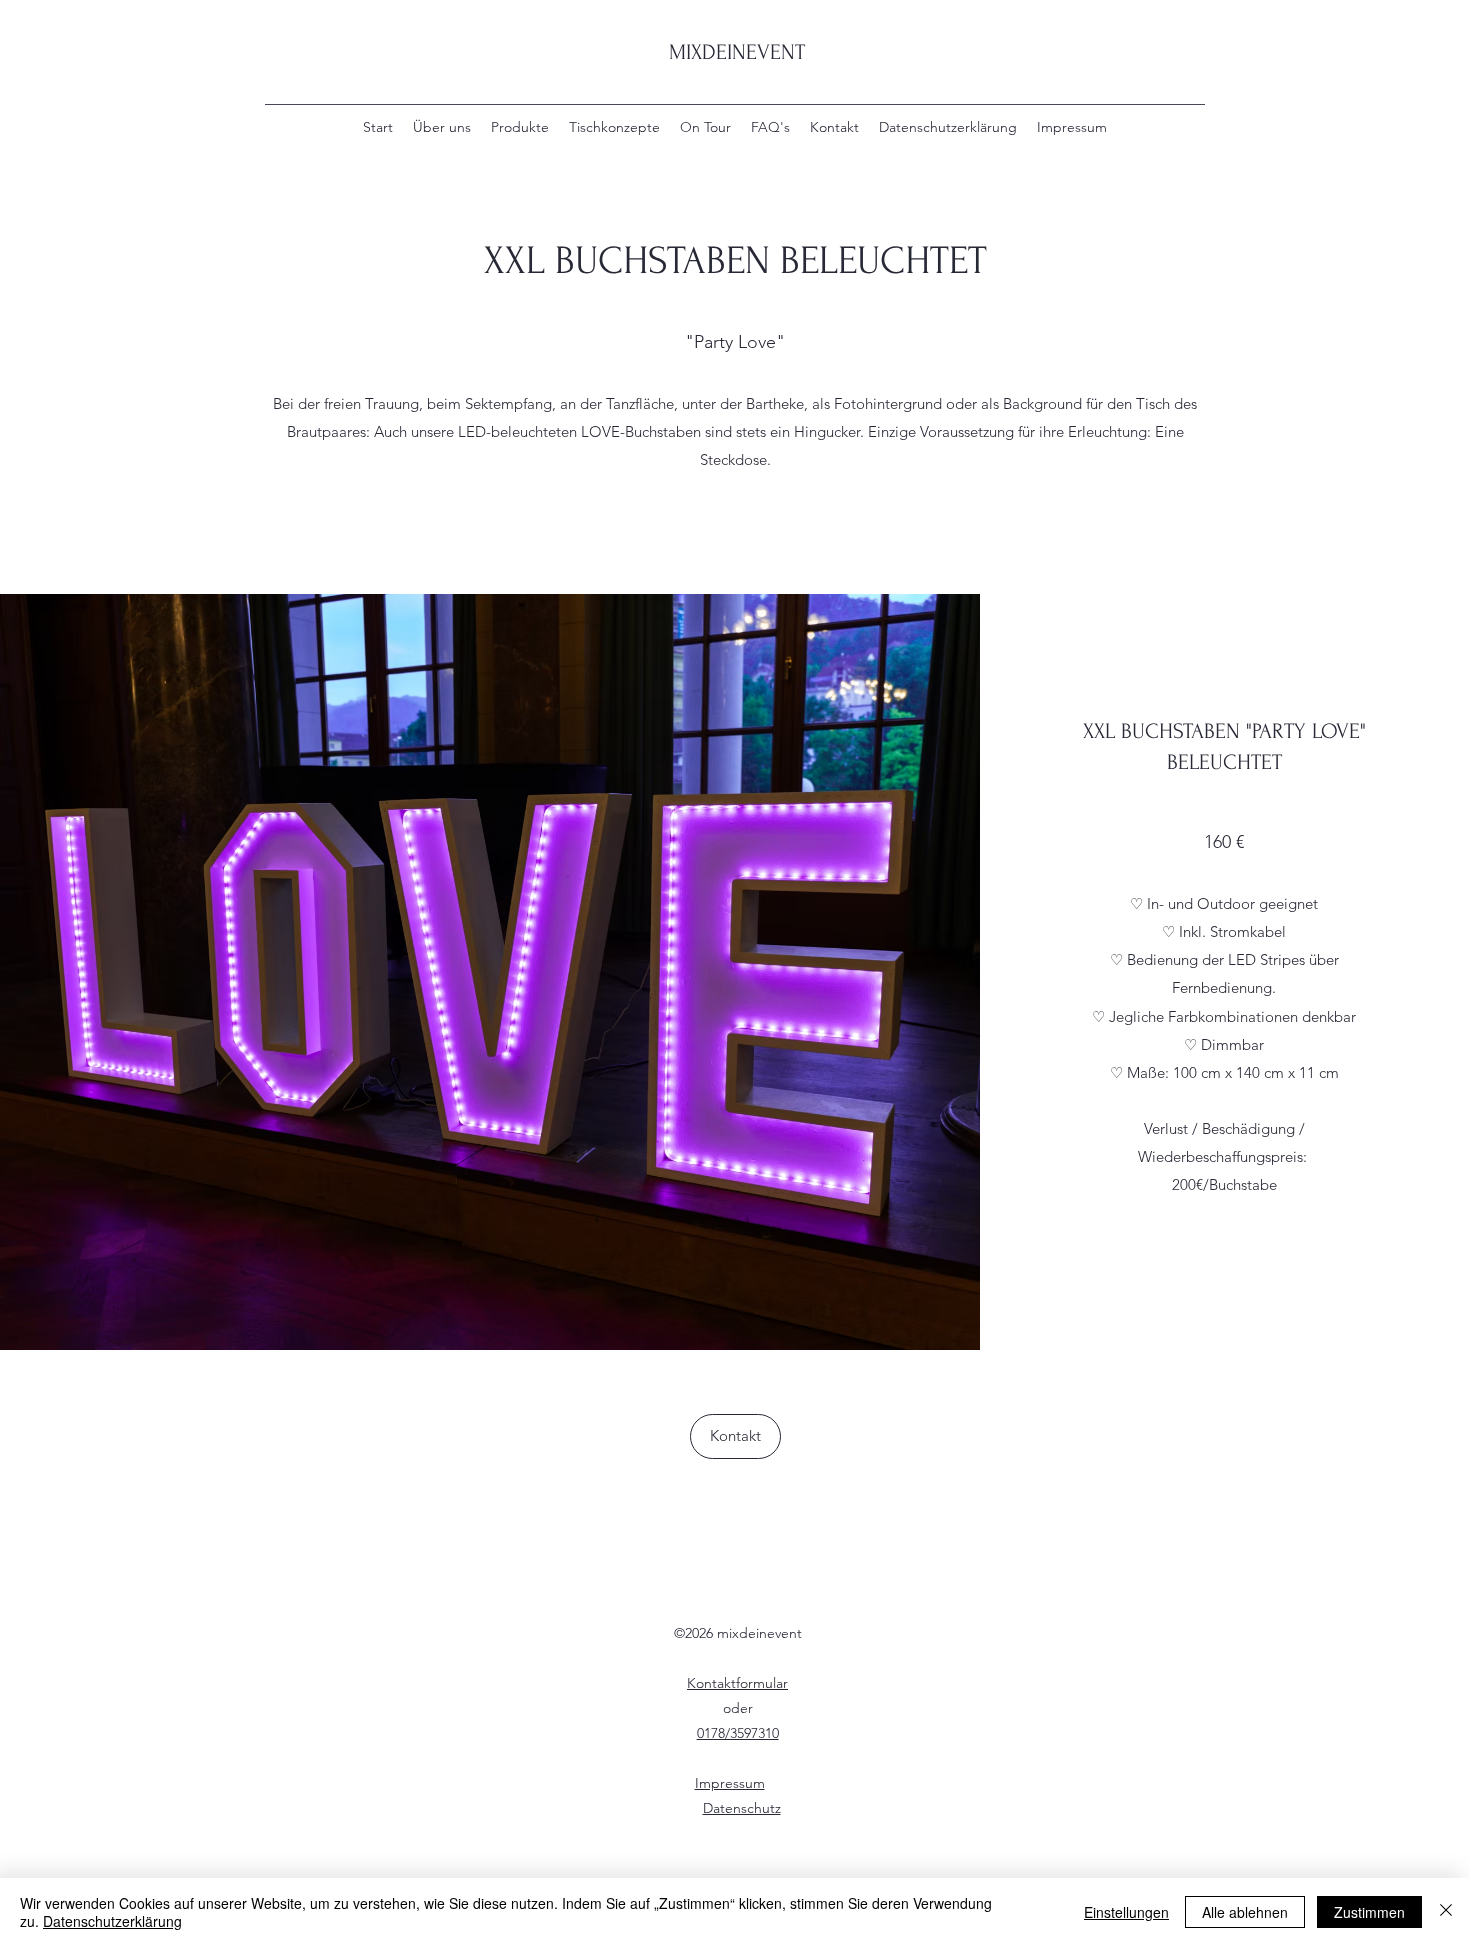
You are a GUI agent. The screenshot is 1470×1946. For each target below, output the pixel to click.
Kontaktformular (737, 1683)
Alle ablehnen (1245, 1912)
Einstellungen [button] (1126, 1912)
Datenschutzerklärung (112, 1921)
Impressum (730, 1783)
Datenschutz (742, 1808)
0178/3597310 (738, 1733)
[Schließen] (1446, 1912)
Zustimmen (1369, 1912)
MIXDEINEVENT (737, 52)
